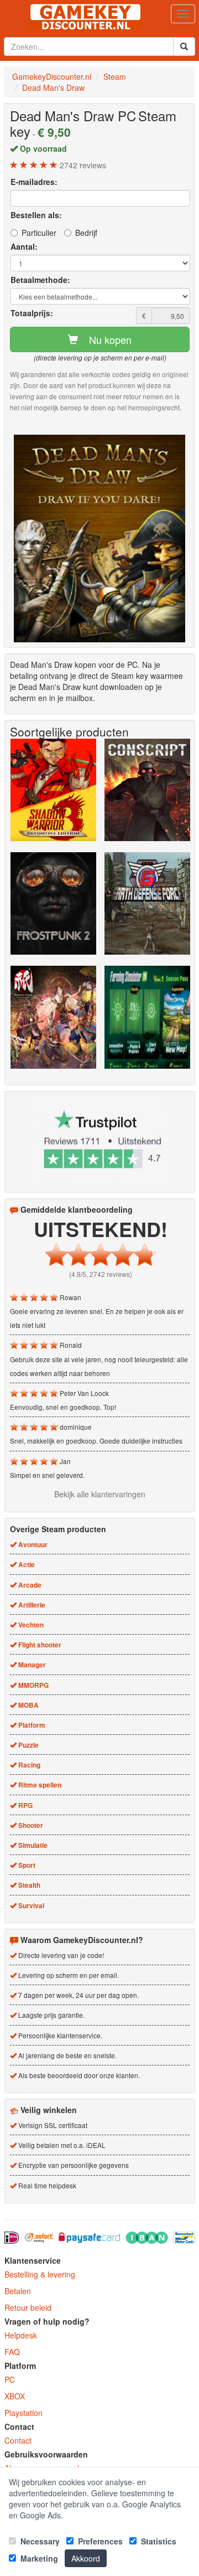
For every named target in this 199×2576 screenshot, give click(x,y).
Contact (18, 2440)
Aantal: (24, 246)
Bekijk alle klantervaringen (100, 1494)
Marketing (38, 2558)
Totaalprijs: (32, 313)
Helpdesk (21, 2335)
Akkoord (86, 2558)
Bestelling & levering (40, 2274)
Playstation (23, 2413)
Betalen (18, 2291)
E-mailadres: (34, 182)
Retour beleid (28, 2307)
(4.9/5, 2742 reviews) (101, 1274)
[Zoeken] (184, 47)
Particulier (39, 233)
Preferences (99, 2541)
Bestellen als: (36, 215)
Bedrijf (86, 233)
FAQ (12, 2352)
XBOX (15, 2396)
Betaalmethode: (40, 280)
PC (10, 2379)
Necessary (39, 2541)
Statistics (158, 2541)
